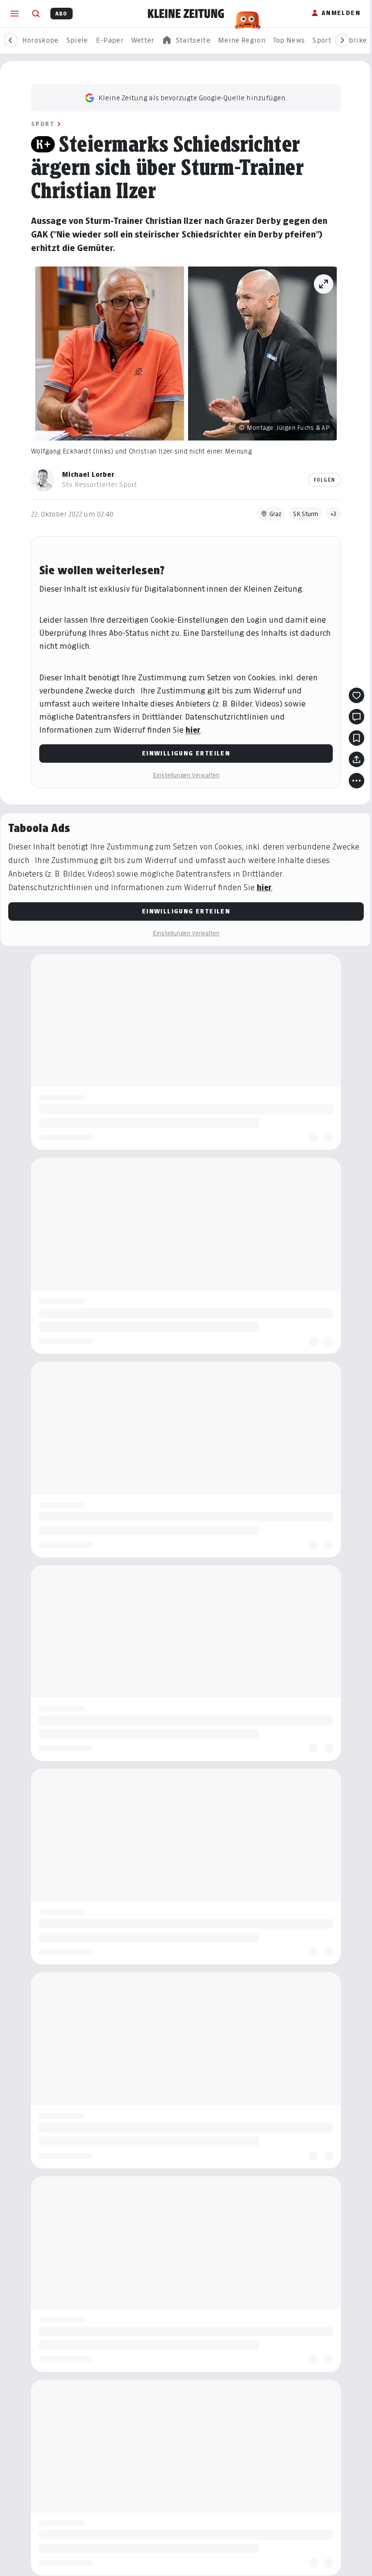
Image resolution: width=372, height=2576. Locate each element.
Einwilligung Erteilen (186, 753)
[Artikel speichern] (356, 738)
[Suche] (36, 14)
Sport (43, 124)
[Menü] (15, 14)
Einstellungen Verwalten (186, 775)
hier (193, 730)
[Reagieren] (356, 695)
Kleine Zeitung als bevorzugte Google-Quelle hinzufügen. (193, 98)
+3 (333, 514)
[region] (186, 40)
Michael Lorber (88, 474)
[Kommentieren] (356, 717)
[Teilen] (356, 759)
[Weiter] (342, 40)
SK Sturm (306, 514)
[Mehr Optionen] (356, 781)
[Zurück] (11, 40)
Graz (275, 514)
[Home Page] (186, 14)
